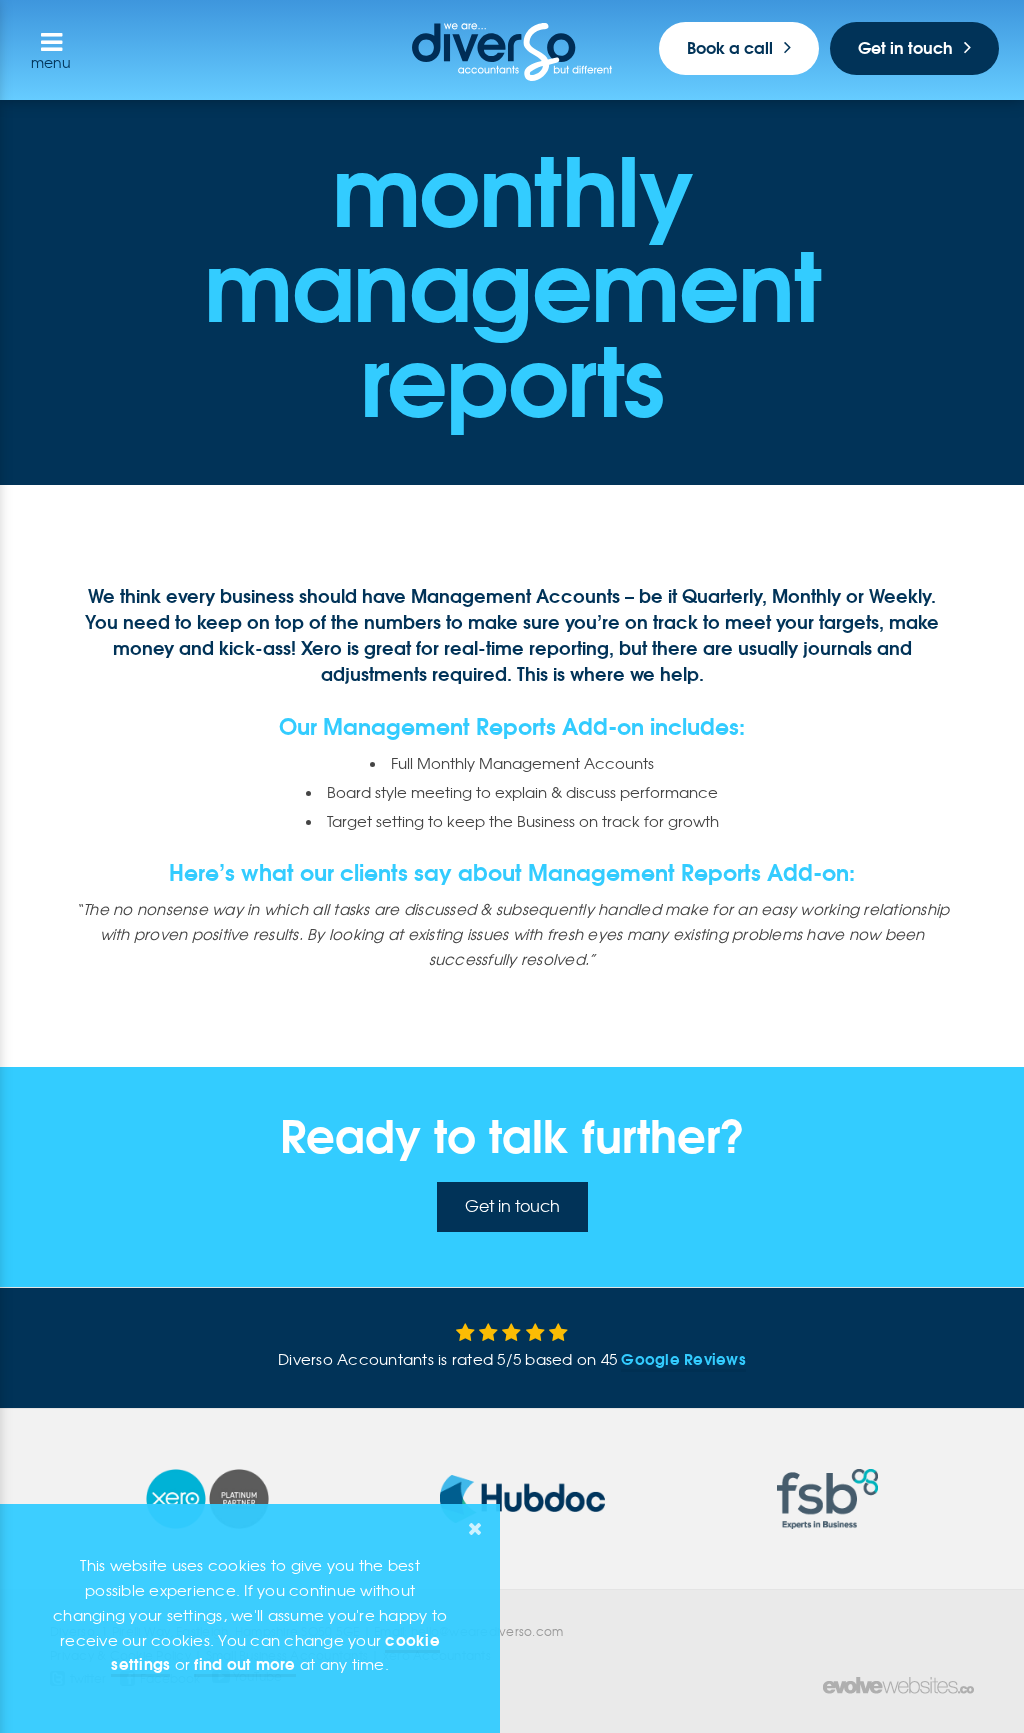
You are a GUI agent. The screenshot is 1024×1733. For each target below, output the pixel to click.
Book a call (730, 48)
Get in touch (905, 48)
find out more (244, 1664)
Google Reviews (683, 1359)
